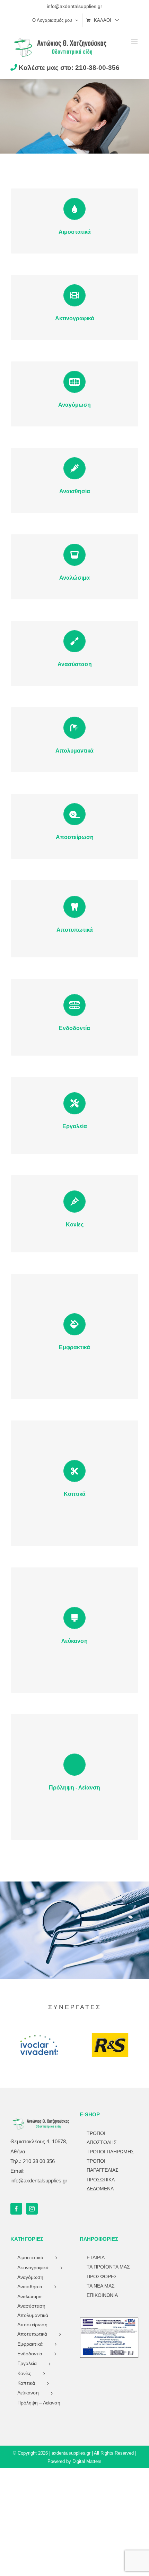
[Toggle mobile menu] (135, 42)
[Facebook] (16, 2209)
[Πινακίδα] (109, 2320)
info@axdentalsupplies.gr (74, 6)
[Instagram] (32, 2209)
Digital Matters (87, 2461)
